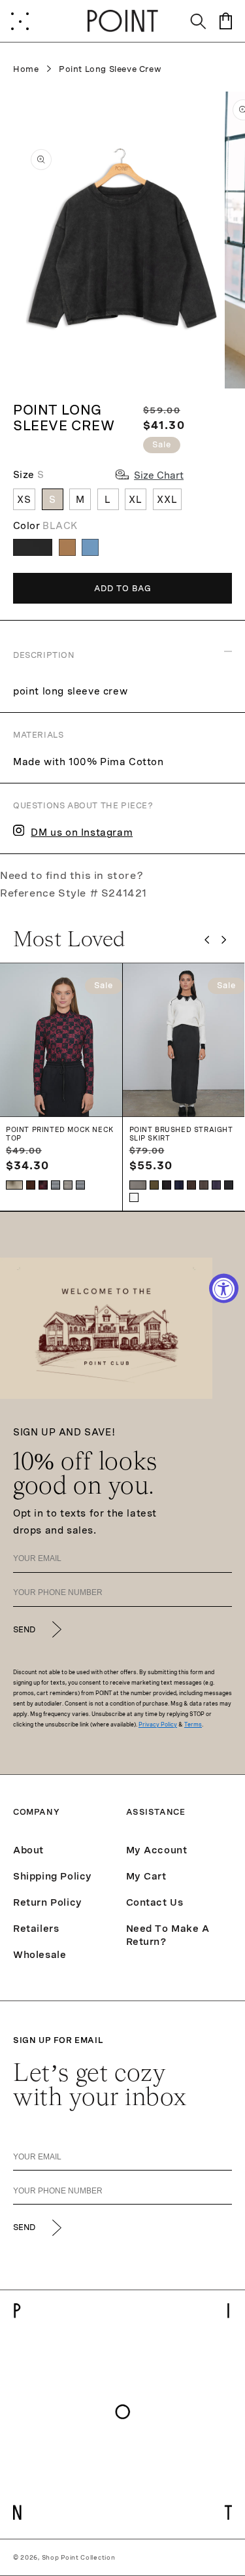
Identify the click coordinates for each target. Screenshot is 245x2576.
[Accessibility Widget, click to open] (224, 1288)
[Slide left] (207, 940)
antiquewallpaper (31, 1185)
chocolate (191, 1185)
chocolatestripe (68, 1185)
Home (26, 69)
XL (136, 500)
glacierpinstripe (138, 1185)
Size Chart (159, 475)
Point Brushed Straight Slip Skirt (181, 1134)
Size (28, 475)
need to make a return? (168, 1935)
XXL (167, 500)
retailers (36, 1929)
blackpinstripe (229, 1185)
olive (154, 1185)
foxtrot (134, 1197)
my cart (146, 1876)
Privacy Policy (158, 1725)
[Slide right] (224, 940)
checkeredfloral (43, 1185)
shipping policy (53, 1876)
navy (179, 1185)
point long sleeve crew (110, 69)
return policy (48, 1902)
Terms (193, 1725)
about (28, 1850)
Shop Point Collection (79, 2557)
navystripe (56, 1185)
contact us (155, 1902)
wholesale (40, 1955)
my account (157, 1850)
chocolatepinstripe (204, 1185)
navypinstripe (216, 1185)
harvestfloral (14, 1185)
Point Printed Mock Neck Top (60, 1134)
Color (45, 526)
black (167, 1185)
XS (24, 500)
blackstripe (80, 1185)
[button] (20, 21)
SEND (24, 1630)
